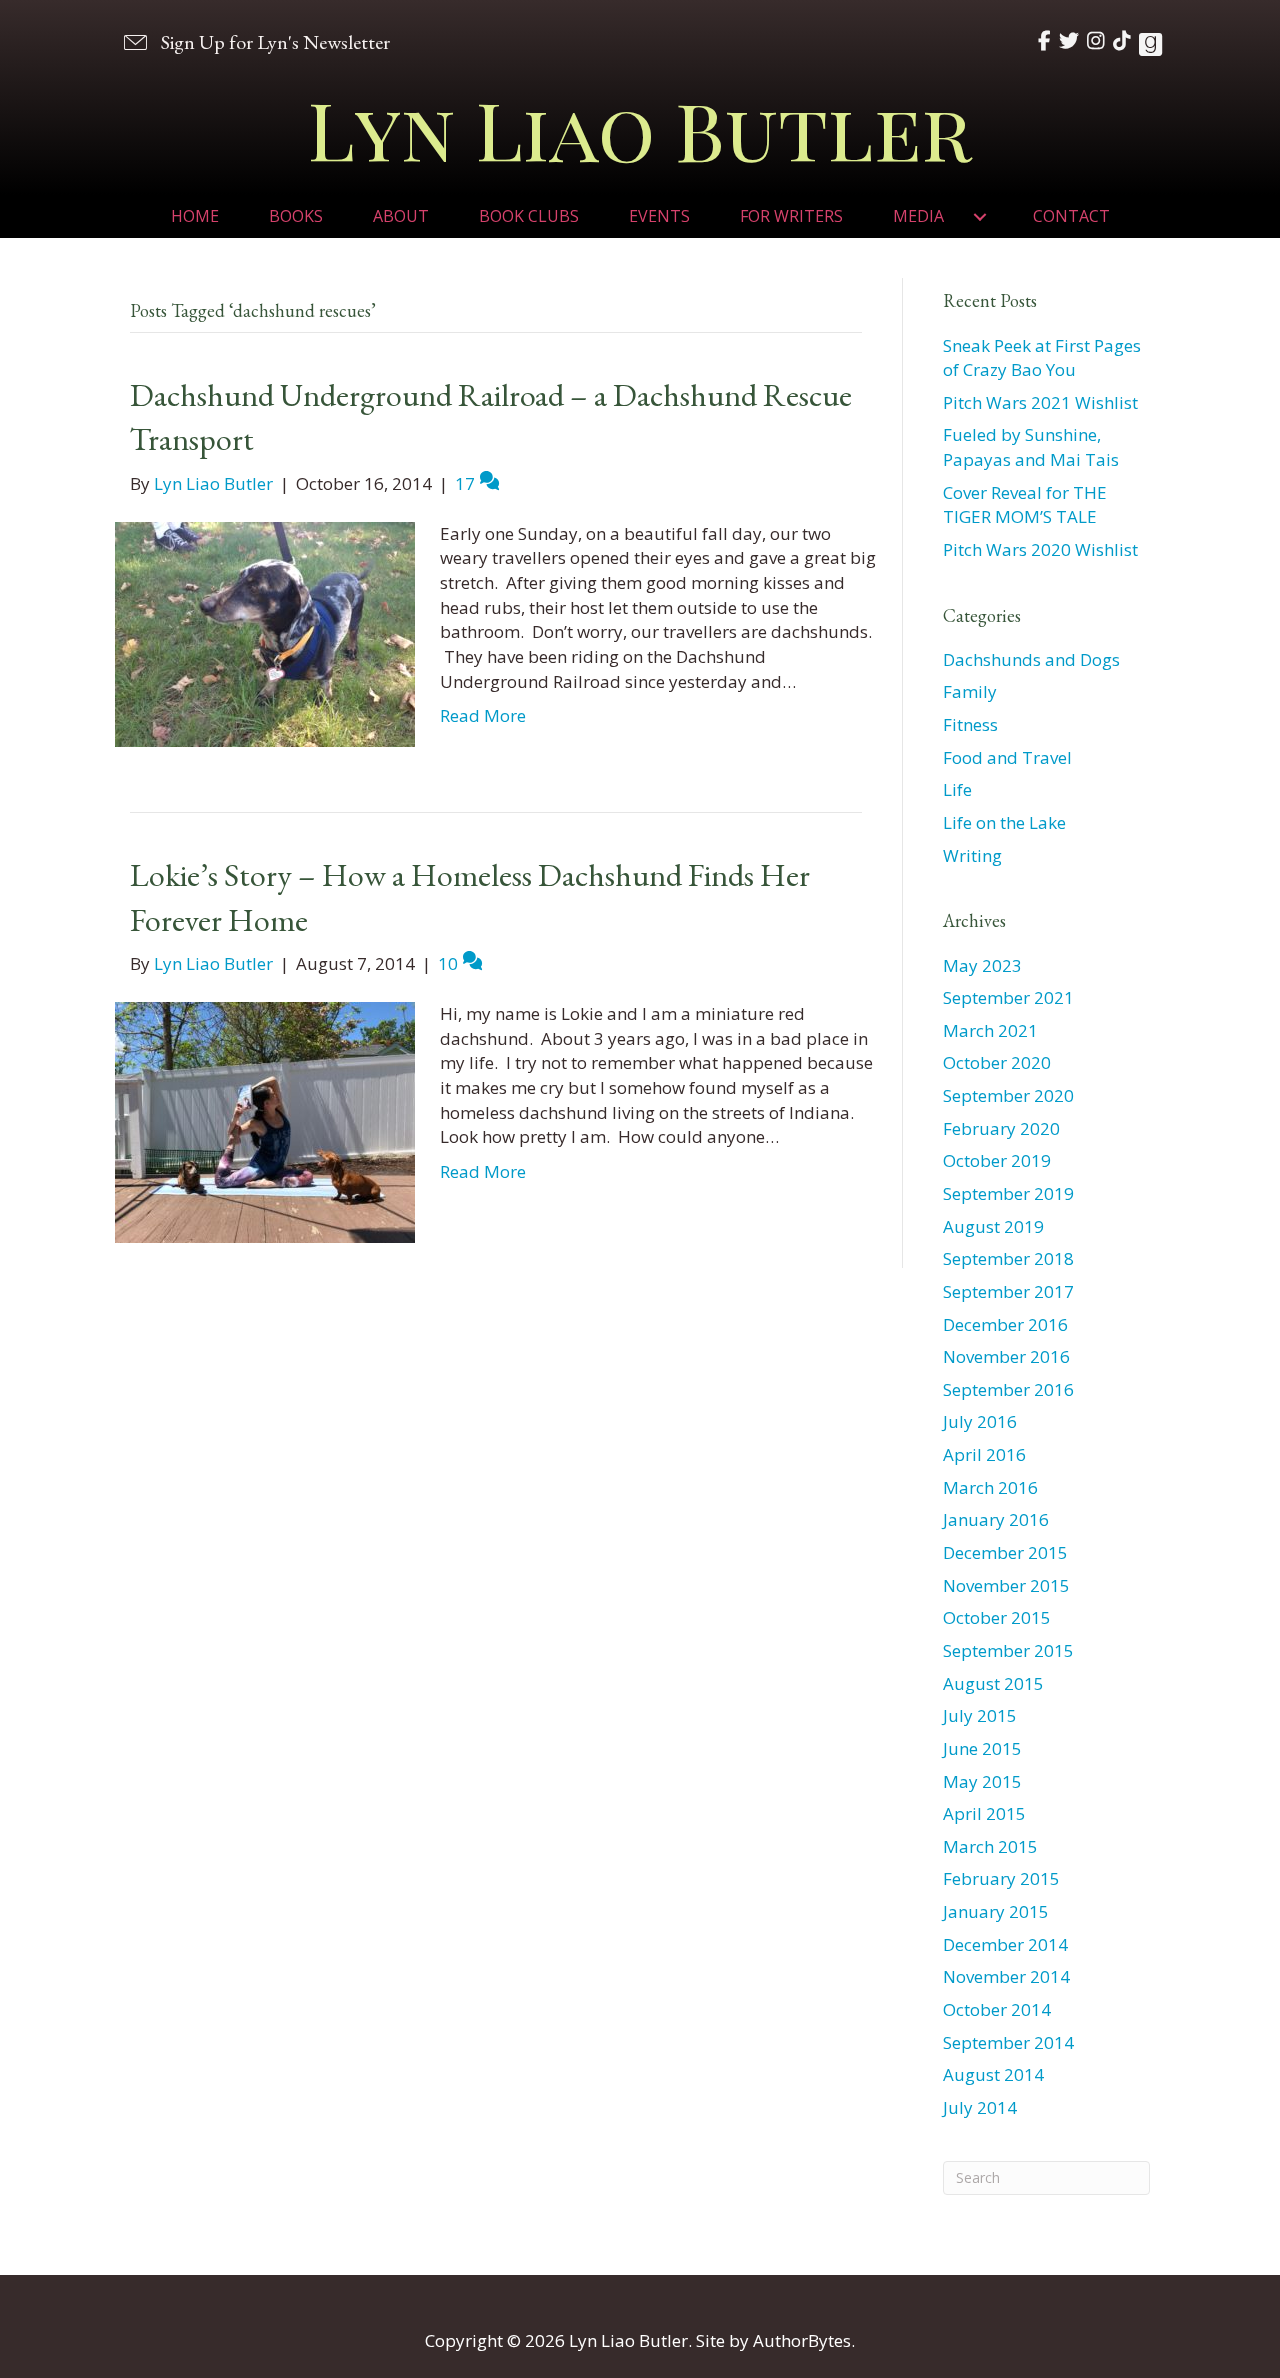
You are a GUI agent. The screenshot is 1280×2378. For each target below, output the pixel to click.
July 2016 (980, 1421)
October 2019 (997, 1160)
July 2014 (980, 2107)
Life (957, 789)
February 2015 (1001, 1878)
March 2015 (990, 1846)
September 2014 (1008, 2042)
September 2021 (1008, 997)
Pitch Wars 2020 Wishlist (1040, 549)
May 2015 (982, 1781)
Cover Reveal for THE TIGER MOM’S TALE (1025, 505)
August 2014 (993, 2074)
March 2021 (990, 1030)
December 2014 (1005, 1944)
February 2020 (1001, 1128)
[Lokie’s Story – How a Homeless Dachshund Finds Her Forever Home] (265, 1120)
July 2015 (980, 1715)
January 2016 (996, 1519)
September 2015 (1008, 1650)
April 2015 (984, 1813)
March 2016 (990, 1487)
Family (970, 691)
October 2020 (997, 1062)
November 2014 (1006, 1976)
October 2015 (997, 1617)
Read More (483, 715)
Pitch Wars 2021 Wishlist (1040, 402)
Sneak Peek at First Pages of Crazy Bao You (1042, 358)
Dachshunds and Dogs (1031, 659)
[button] (255, 41)
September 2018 (1008, 1258)
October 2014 (997, 2009)
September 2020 (1008, 1095)
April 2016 (984, 1454)
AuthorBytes (802, 2340)
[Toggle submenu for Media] (980, 217)
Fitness (970, 724)
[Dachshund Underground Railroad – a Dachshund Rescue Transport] (265, 632)
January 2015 (996, 1911)
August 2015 (993, 1683)
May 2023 (982, 965)
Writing (972, 855)
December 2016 (1005, 1324)
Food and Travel (1007, 757)
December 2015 (1005, 1552)
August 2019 (993, 1226)
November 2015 (1006, 1585)
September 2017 (1008, 1291)
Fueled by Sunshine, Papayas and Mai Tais (1031, 447)
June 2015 (982, 1748)
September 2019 (1008, 1193)
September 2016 (1008, 1389)
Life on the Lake (1004, 822)
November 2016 (1006, 1356)
